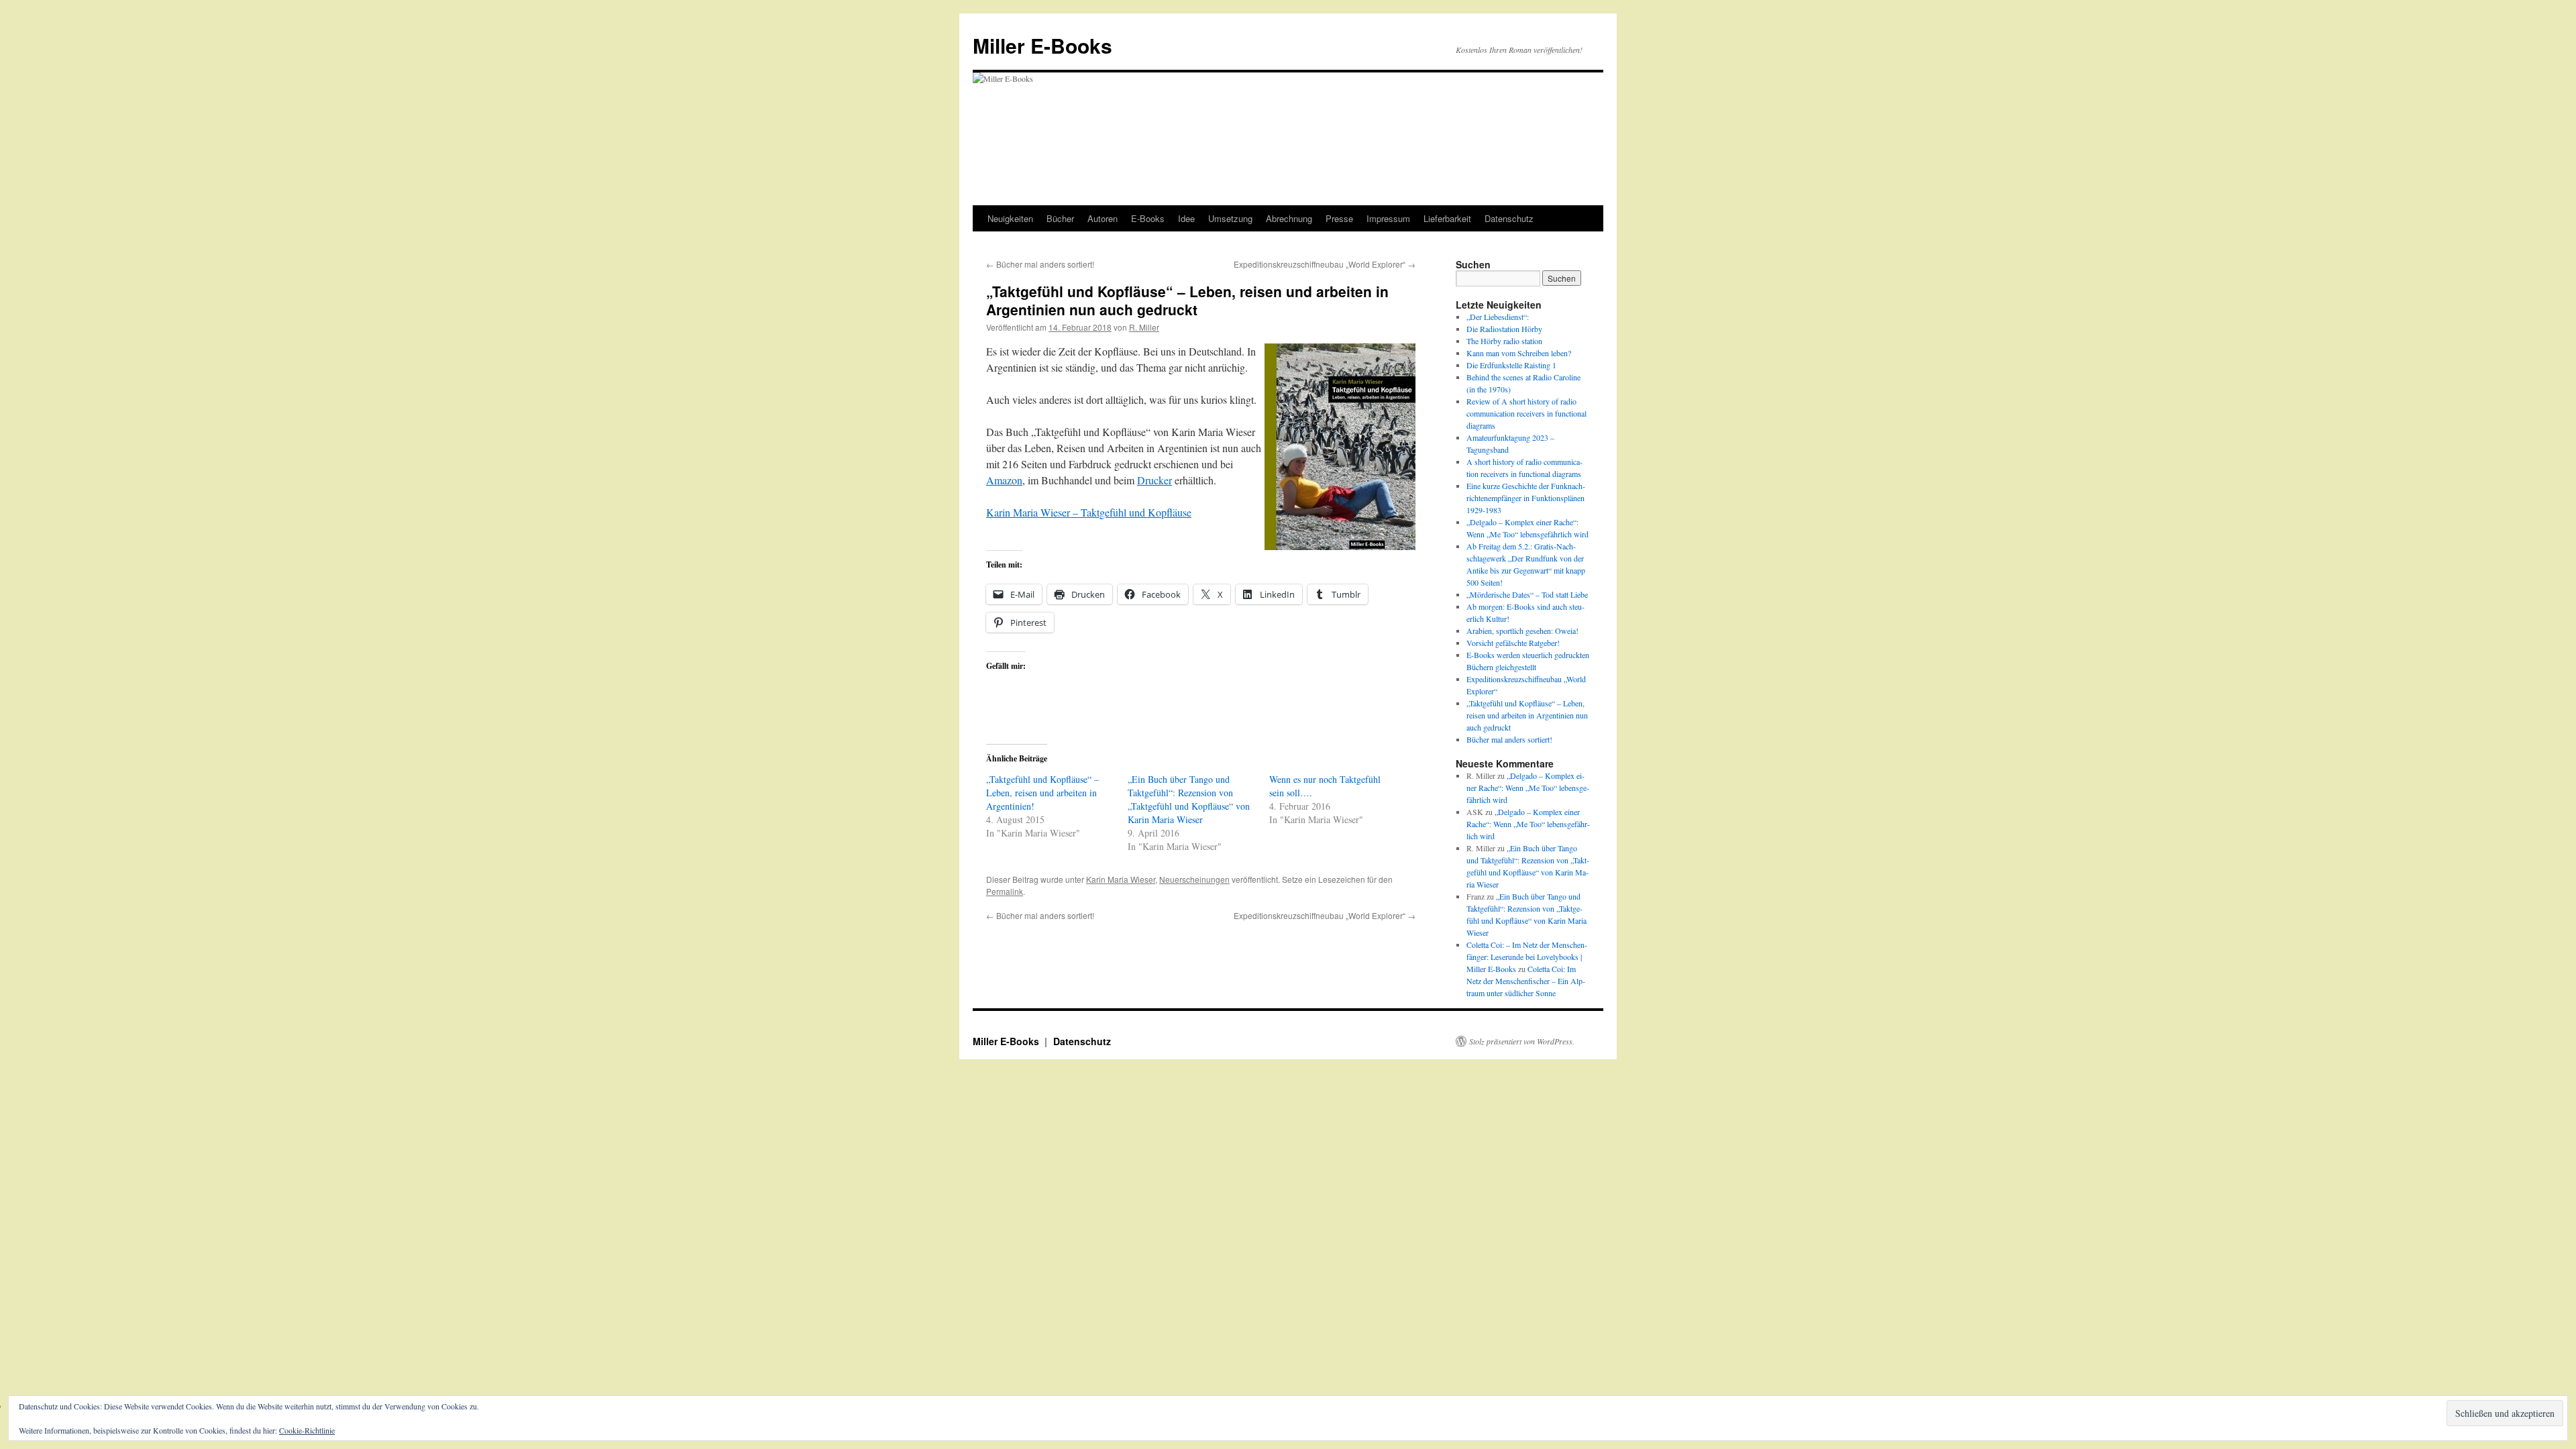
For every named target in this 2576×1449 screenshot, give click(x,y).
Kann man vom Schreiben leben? (1519, 353)
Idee (1186, 218)
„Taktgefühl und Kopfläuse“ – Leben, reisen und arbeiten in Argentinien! (1042, 793)
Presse (1339, 218)
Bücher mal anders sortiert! (1040, 264)
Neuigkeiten (1010, 218)
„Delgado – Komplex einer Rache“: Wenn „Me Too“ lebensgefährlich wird (1528, 788)
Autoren (1103, 218)
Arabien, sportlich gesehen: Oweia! (1522, 631)
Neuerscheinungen (1194, 879)
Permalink (1005, 891)
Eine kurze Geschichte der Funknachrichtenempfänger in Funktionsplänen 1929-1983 (1526, 498)
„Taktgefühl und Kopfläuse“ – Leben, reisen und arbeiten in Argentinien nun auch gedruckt (1527, 715)
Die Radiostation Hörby (1504, 329)
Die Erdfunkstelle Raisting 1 (1511, 365)
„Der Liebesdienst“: (1498, 317)
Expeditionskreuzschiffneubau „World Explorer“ (1325, 264)
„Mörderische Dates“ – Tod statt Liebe (1527, 594)
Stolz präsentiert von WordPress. (1522, 1041)
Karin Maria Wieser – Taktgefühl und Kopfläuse (1089, 512)
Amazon (1004, 480)
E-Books (1148, 218)
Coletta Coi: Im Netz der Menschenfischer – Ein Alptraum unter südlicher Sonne (1526, 981)
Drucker (1155, 480)
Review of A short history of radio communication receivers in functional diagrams (1526, 413)
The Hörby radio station (1504, 341)
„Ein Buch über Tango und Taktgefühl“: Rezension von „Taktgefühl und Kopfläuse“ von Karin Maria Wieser (1189, 799)
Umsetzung (1230, 218)
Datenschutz (1509, 218)
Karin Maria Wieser (1121, 879)
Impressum (1388, 218)
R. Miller (1144, 327)
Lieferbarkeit (1447, 218)
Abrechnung (1289, 218)
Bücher (1060, 218)
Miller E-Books (1042, 45)
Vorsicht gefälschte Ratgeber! (1513, 643)
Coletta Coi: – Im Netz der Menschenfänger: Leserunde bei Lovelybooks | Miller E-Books (1527, 957)
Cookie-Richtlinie (307, 1430)
